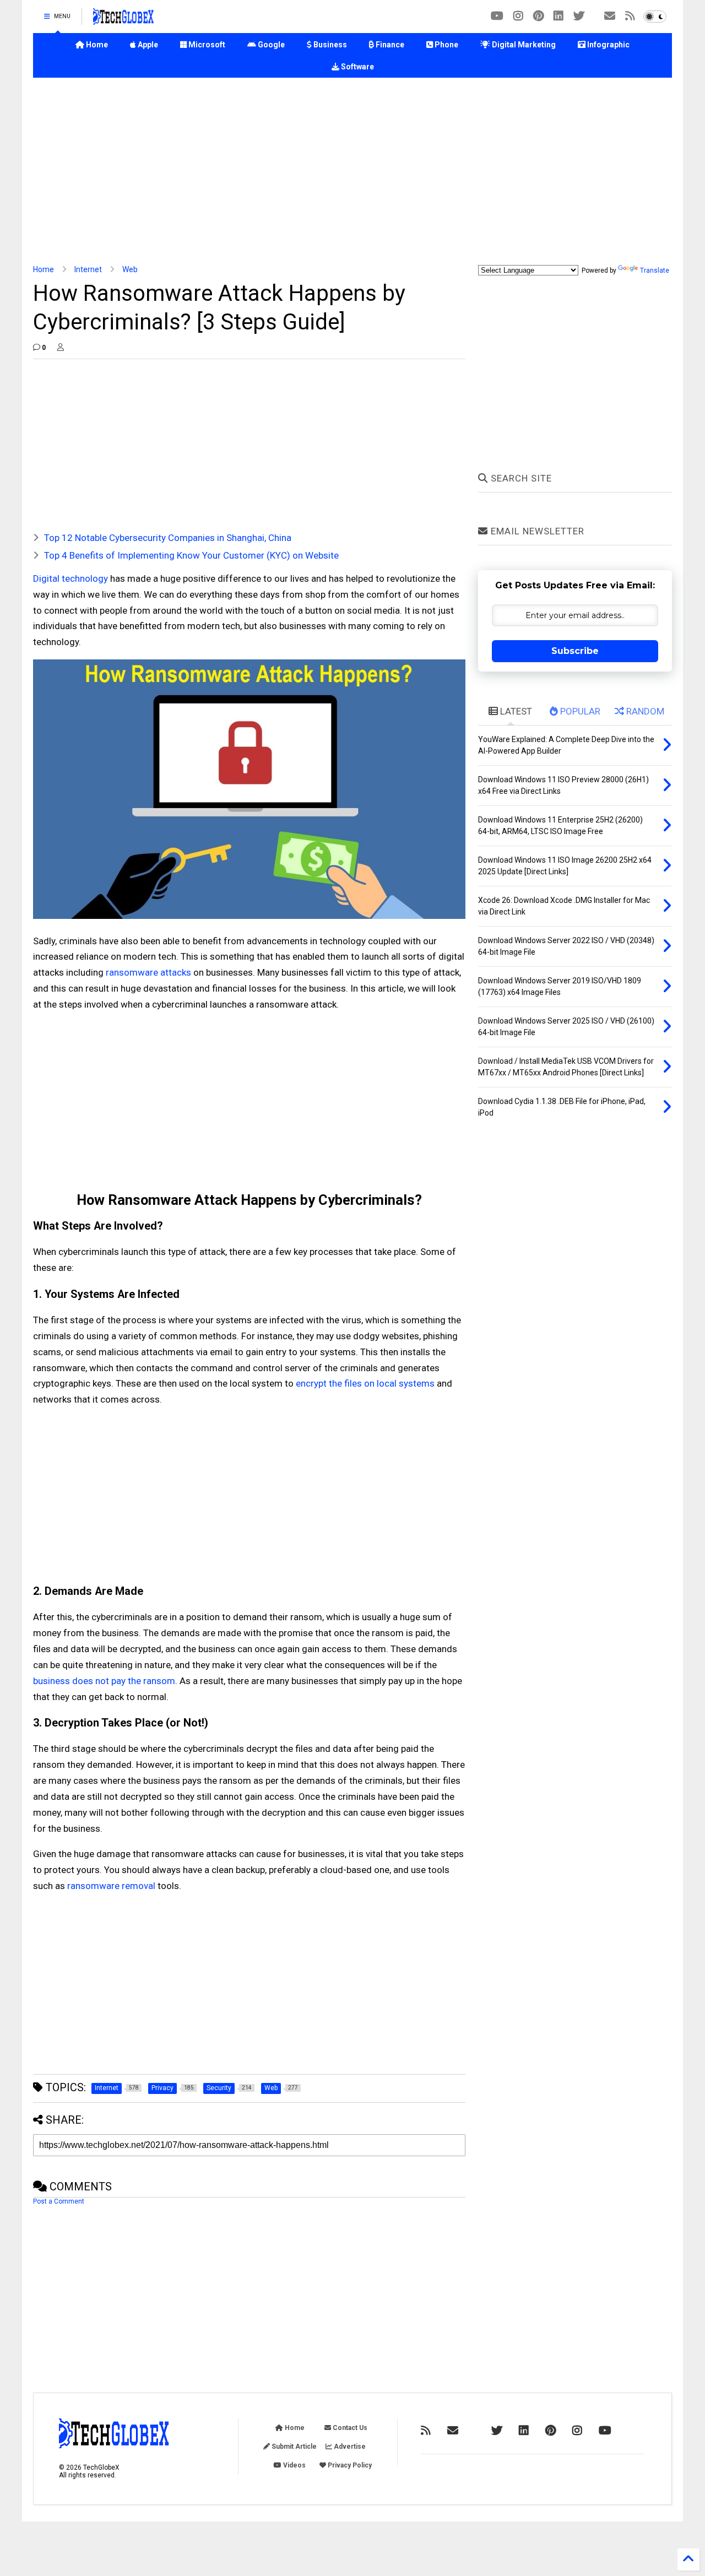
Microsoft (206, 45)
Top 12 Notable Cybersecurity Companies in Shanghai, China (168, 538)
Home (96, 45)
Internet (88, 269)
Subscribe (575, 651)
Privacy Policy (349, 2465)
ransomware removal (111, 1886)
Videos (294, 2465)
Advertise (349, 2447)
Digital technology (70, 578)
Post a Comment (59, 2201)
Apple (147, 45)
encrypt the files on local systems (365, 1383)
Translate (655, 270)
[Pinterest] (538, 16)
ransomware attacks (148, 972)
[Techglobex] (630, 16)
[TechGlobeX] (123, 20)
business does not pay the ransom (104, 1681)
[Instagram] (518, 16)
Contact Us (349, 2428)
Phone (446, 45)
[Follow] (610, 16)
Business (329, 45)
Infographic (608, 45)
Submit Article (293, 2447)
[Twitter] (579, 16)
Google (270, 45)
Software (357, 67)
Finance (389, 45)
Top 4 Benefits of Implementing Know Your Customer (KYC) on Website (191, 555)
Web (130, 269)
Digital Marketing (523, 45)
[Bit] (497, 16)
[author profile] (61, 348)
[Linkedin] (558, 16)
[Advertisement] (352, 171)
